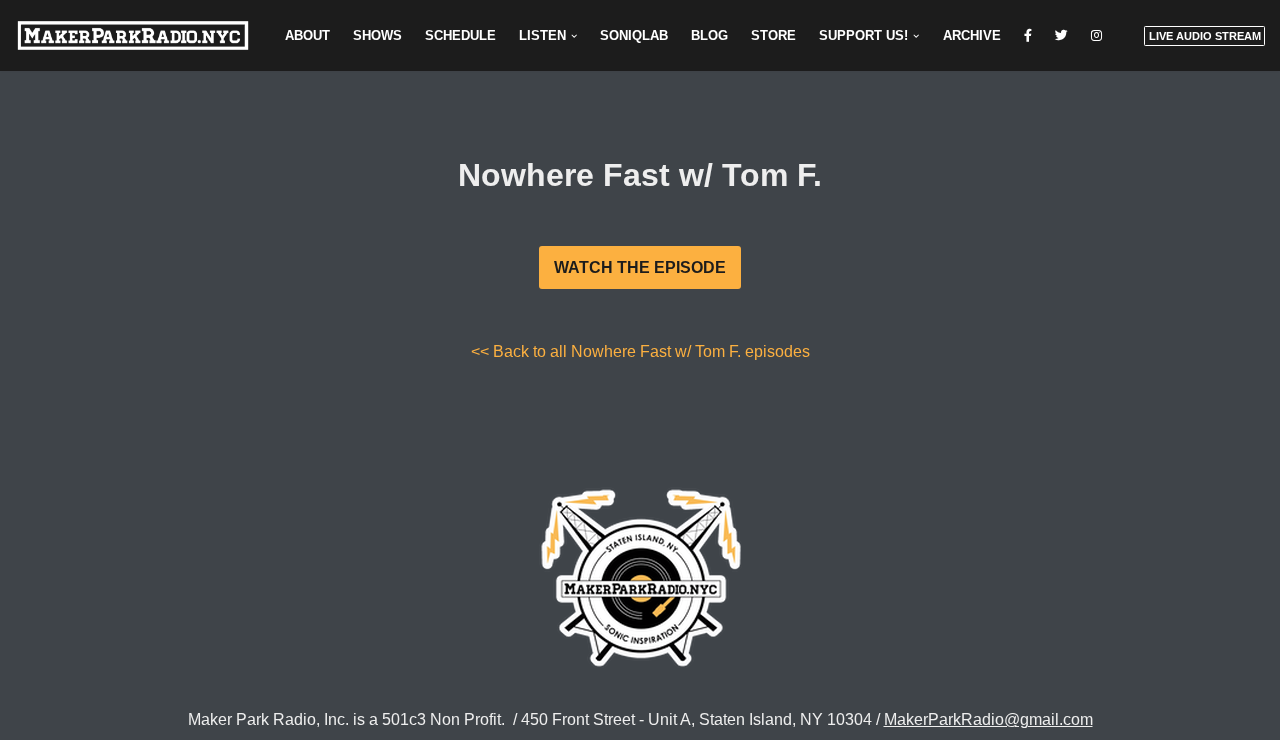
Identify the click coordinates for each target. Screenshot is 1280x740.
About (307, 35)
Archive (972, 35)
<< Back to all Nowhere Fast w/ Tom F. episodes (640, 351)
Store (773, 35)
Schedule (460, 35)
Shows (377, 35)
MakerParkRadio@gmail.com (988, 719)
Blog (709, 35)
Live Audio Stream (1205, 36)
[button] (574, 36)
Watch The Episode (640, 267)
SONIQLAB (634, 35)
